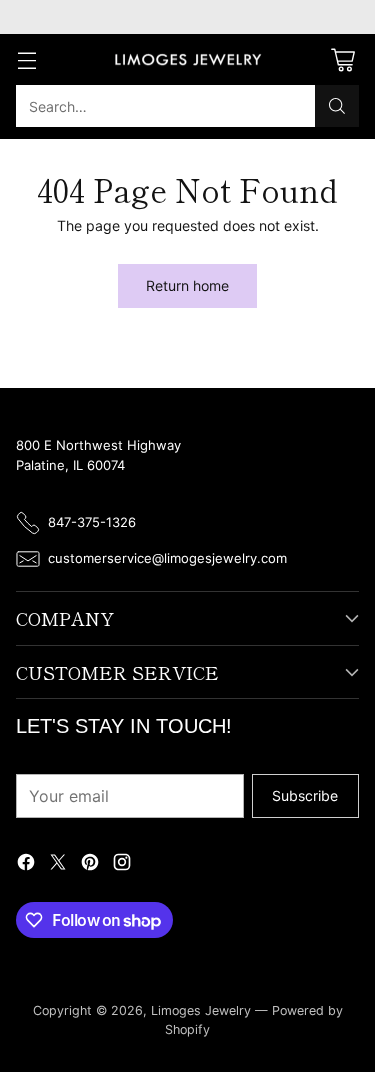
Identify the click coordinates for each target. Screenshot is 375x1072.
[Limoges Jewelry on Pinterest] (90, 864)
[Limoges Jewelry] (188, 60)
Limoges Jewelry (201, 1010)
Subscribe (305, 795)
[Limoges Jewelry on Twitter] (58, 864)
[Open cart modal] (342, 59)
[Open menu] (26, 59)
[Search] (337, 106)
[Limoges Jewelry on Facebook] (26, 864)
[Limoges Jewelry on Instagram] (122, 864)
